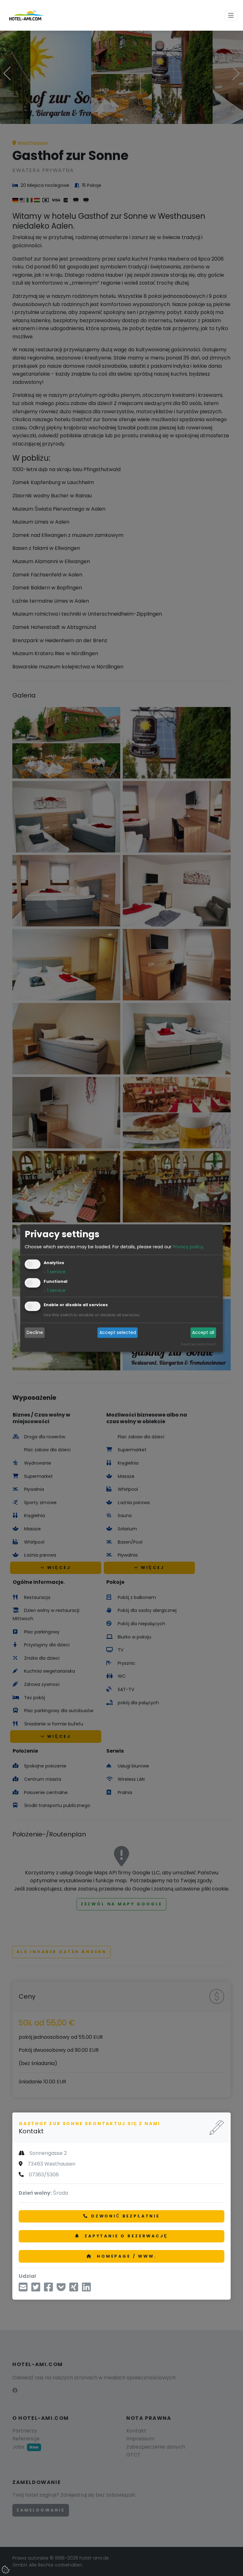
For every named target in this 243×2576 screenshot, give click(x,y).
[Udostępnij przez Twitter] (36, 2289)
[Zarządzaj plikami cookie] (6, 2570)
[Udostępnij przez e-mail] (23, 2289)
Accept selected (118, 1333)
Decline (35, 1333)
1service (55, 1272)
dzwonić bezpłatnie (125, 2216)
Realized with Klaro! (198, 1344)
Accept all (203, 1333)
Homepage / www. (125, 2256)
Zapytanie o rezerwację (125, 2236)
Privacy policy (188, 1247)
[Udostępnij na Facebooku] (48, 2289)
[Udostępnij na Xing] (74, 2289)
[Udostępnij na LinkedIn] (86, 2289)
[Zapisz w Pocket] (61, 2289)
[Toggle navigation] (231, 15)
